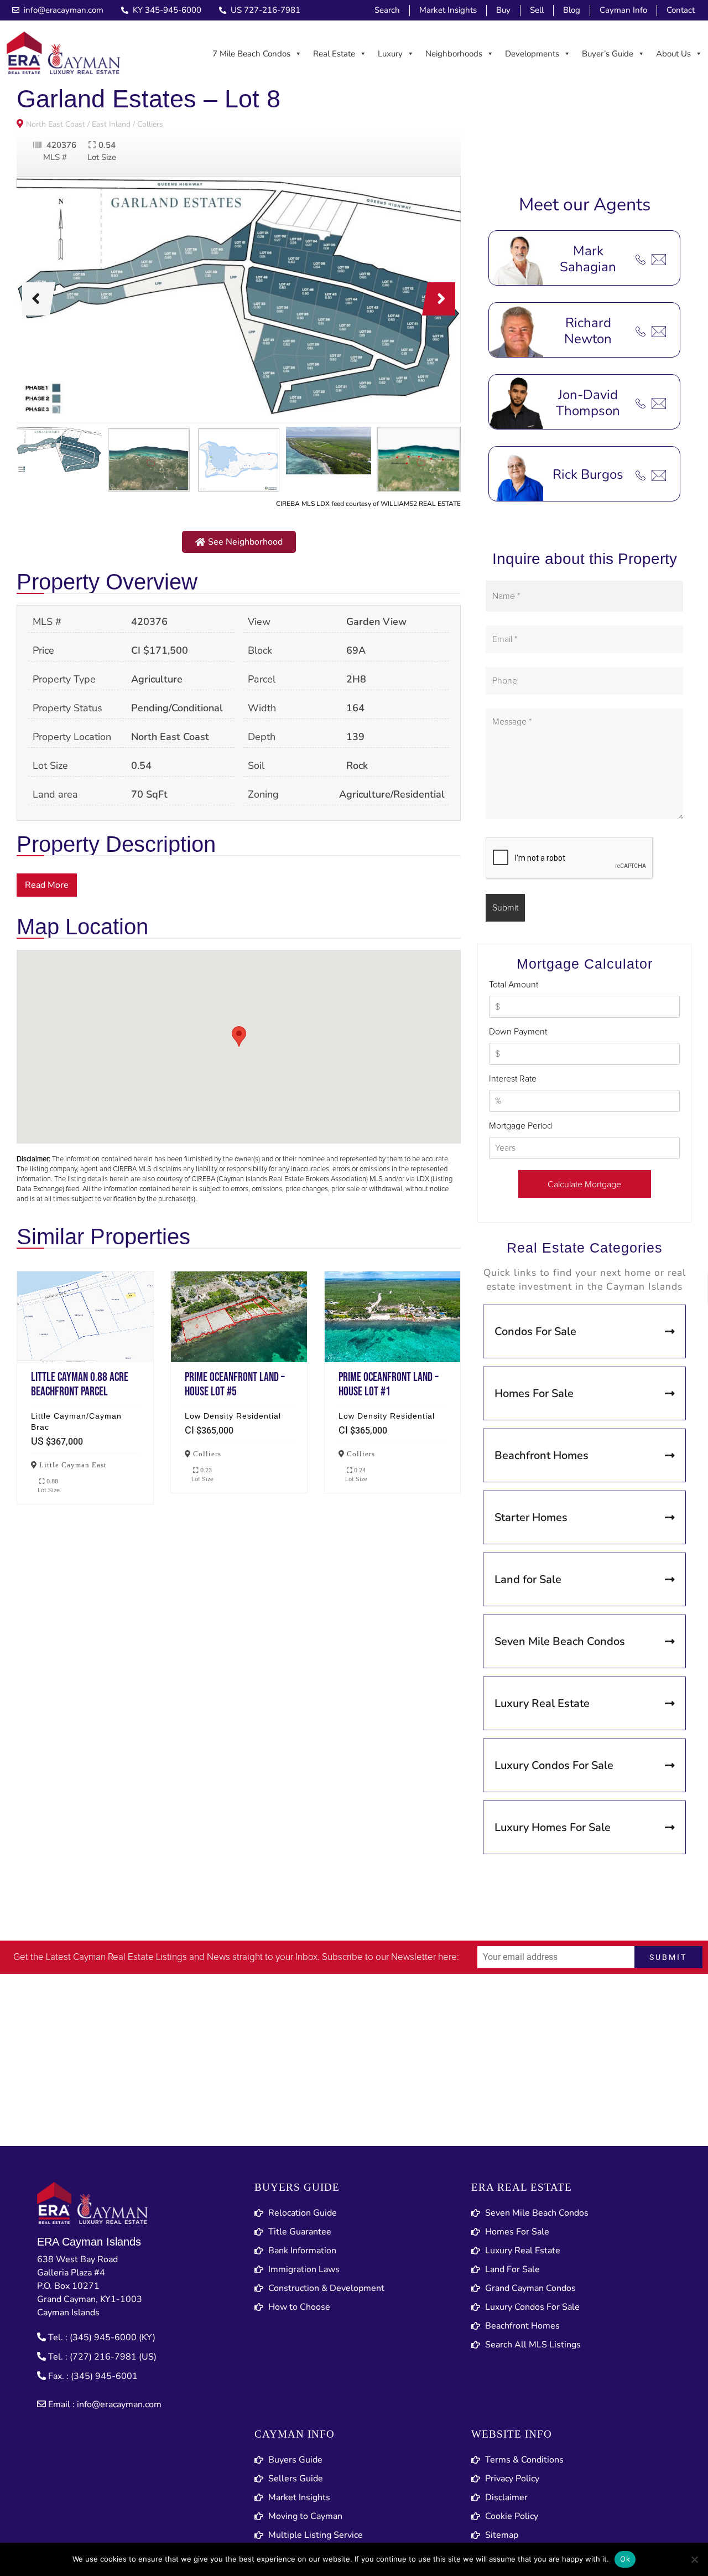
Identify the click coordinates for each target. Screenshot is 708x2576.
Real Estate (334, 54)
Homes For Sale (534, 1393)
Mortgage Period (520, 1126)
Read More (47, 885)
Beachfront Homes (542, 1455)
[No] (694, 2559)
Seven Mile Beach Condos (560, 1641)
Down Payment (518, 1032)
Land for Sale (528, 1579)
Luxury (390, 54)
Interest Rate (513, 1079)
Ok (625, 2559)
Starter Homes (531, 1517)
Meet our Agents (585, 205)
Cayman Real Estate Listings (130, 1957)
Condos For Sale (535, 1331)
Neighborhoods (454, 54)
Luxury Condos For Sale (554, 1765)
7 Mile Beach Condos (251, 54)
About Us (673, 54)
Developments (532, 54)
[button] (239, 542)
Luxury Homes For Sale (553, 1827)
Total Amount (514, 985)
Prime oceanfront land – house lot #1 (393, 1317)
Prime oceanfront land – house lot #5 (239, 1317)
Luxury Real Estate (542, 1703)
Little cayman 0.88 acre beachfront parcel (85, 1317)
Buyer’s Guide (608, 54)
